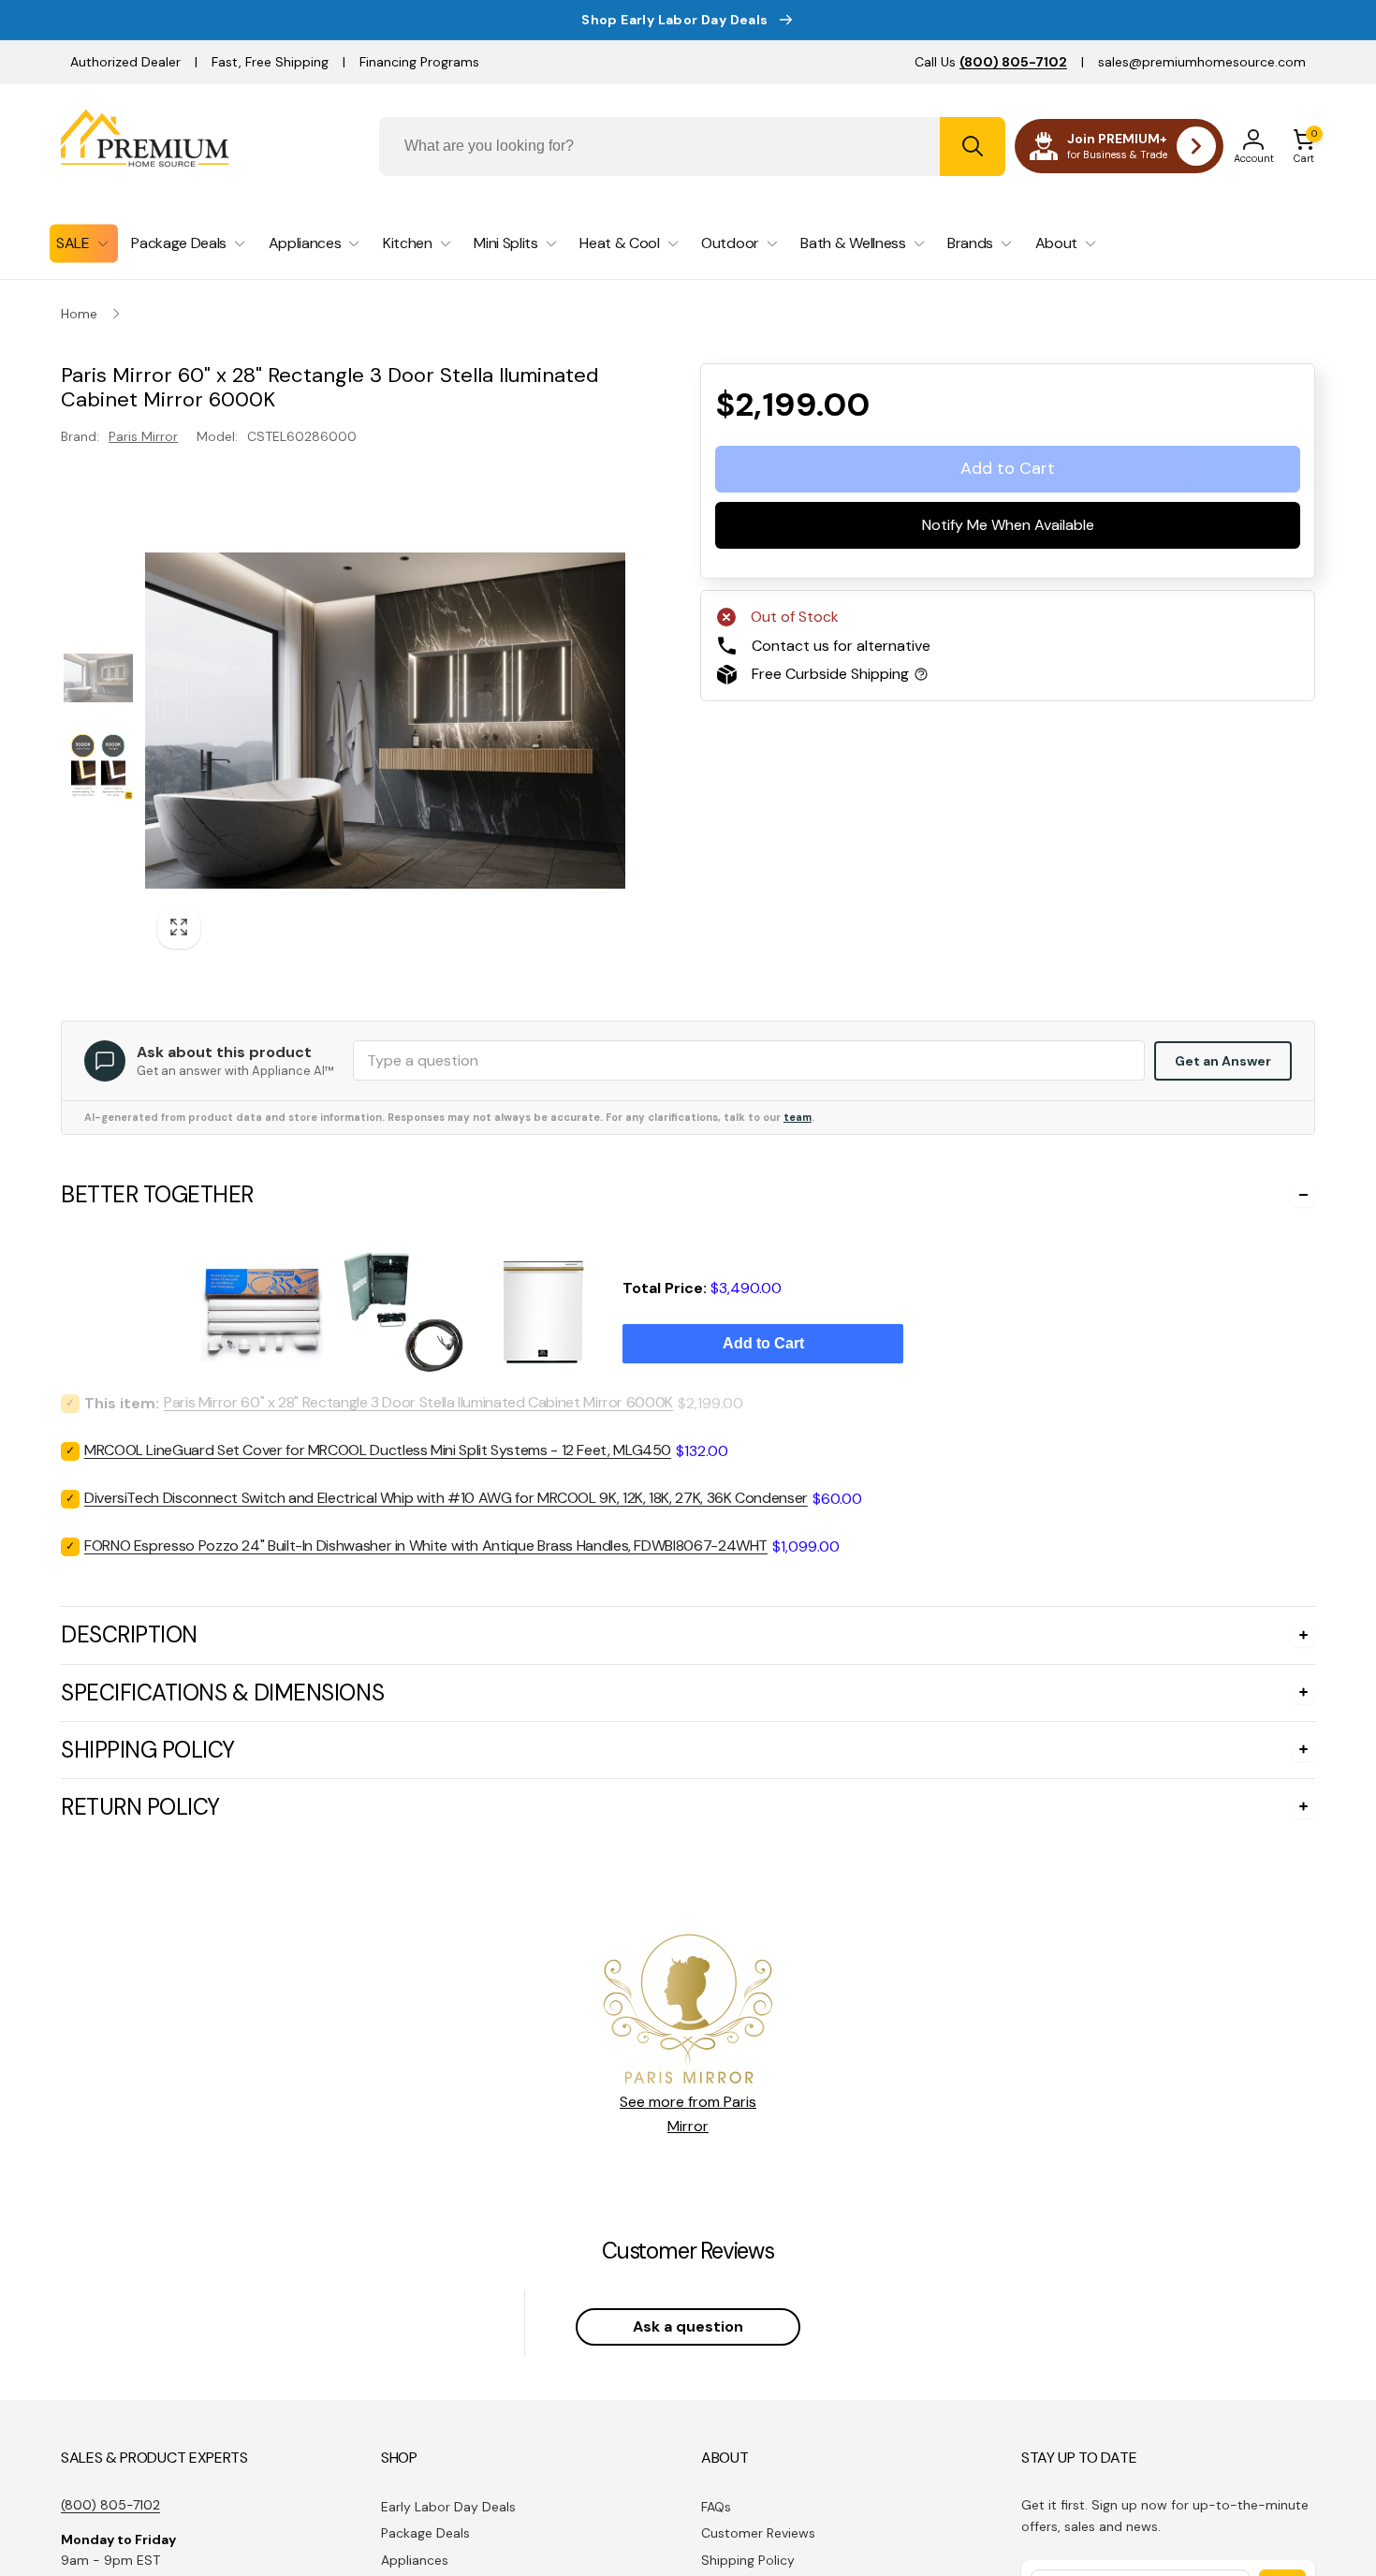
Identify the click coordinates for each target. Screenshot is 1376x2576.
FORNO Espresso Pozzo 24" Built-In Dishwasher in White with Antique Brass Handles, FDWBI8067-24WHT (426, 1546)
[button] (1304, 146)
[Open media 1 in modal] (385, 721)
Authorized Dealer (125, 62)
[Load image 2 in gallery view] (98, 765)
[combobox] (692, 147)
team (798, 1117)
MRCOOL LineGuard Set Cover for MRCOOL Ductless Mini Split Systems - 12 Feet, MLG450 (378, 1450)
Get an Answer (1223, 1061)
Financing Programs (419, 62)
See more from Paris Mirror (688, 2114)
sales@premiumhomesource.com (1202, 62)
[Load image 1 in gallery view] (98, 678)
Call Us (991, 62)
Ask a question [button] (688, 2326)
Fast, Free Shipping (270, 62)
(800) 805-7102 (110, 2505)
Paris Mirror (143, 436)
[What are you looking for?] (973, 147)
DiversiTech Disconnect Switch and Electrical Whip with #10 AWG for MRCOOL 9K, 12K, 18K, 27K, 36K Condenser (446, 1498)
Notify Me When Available (1008, 525)
